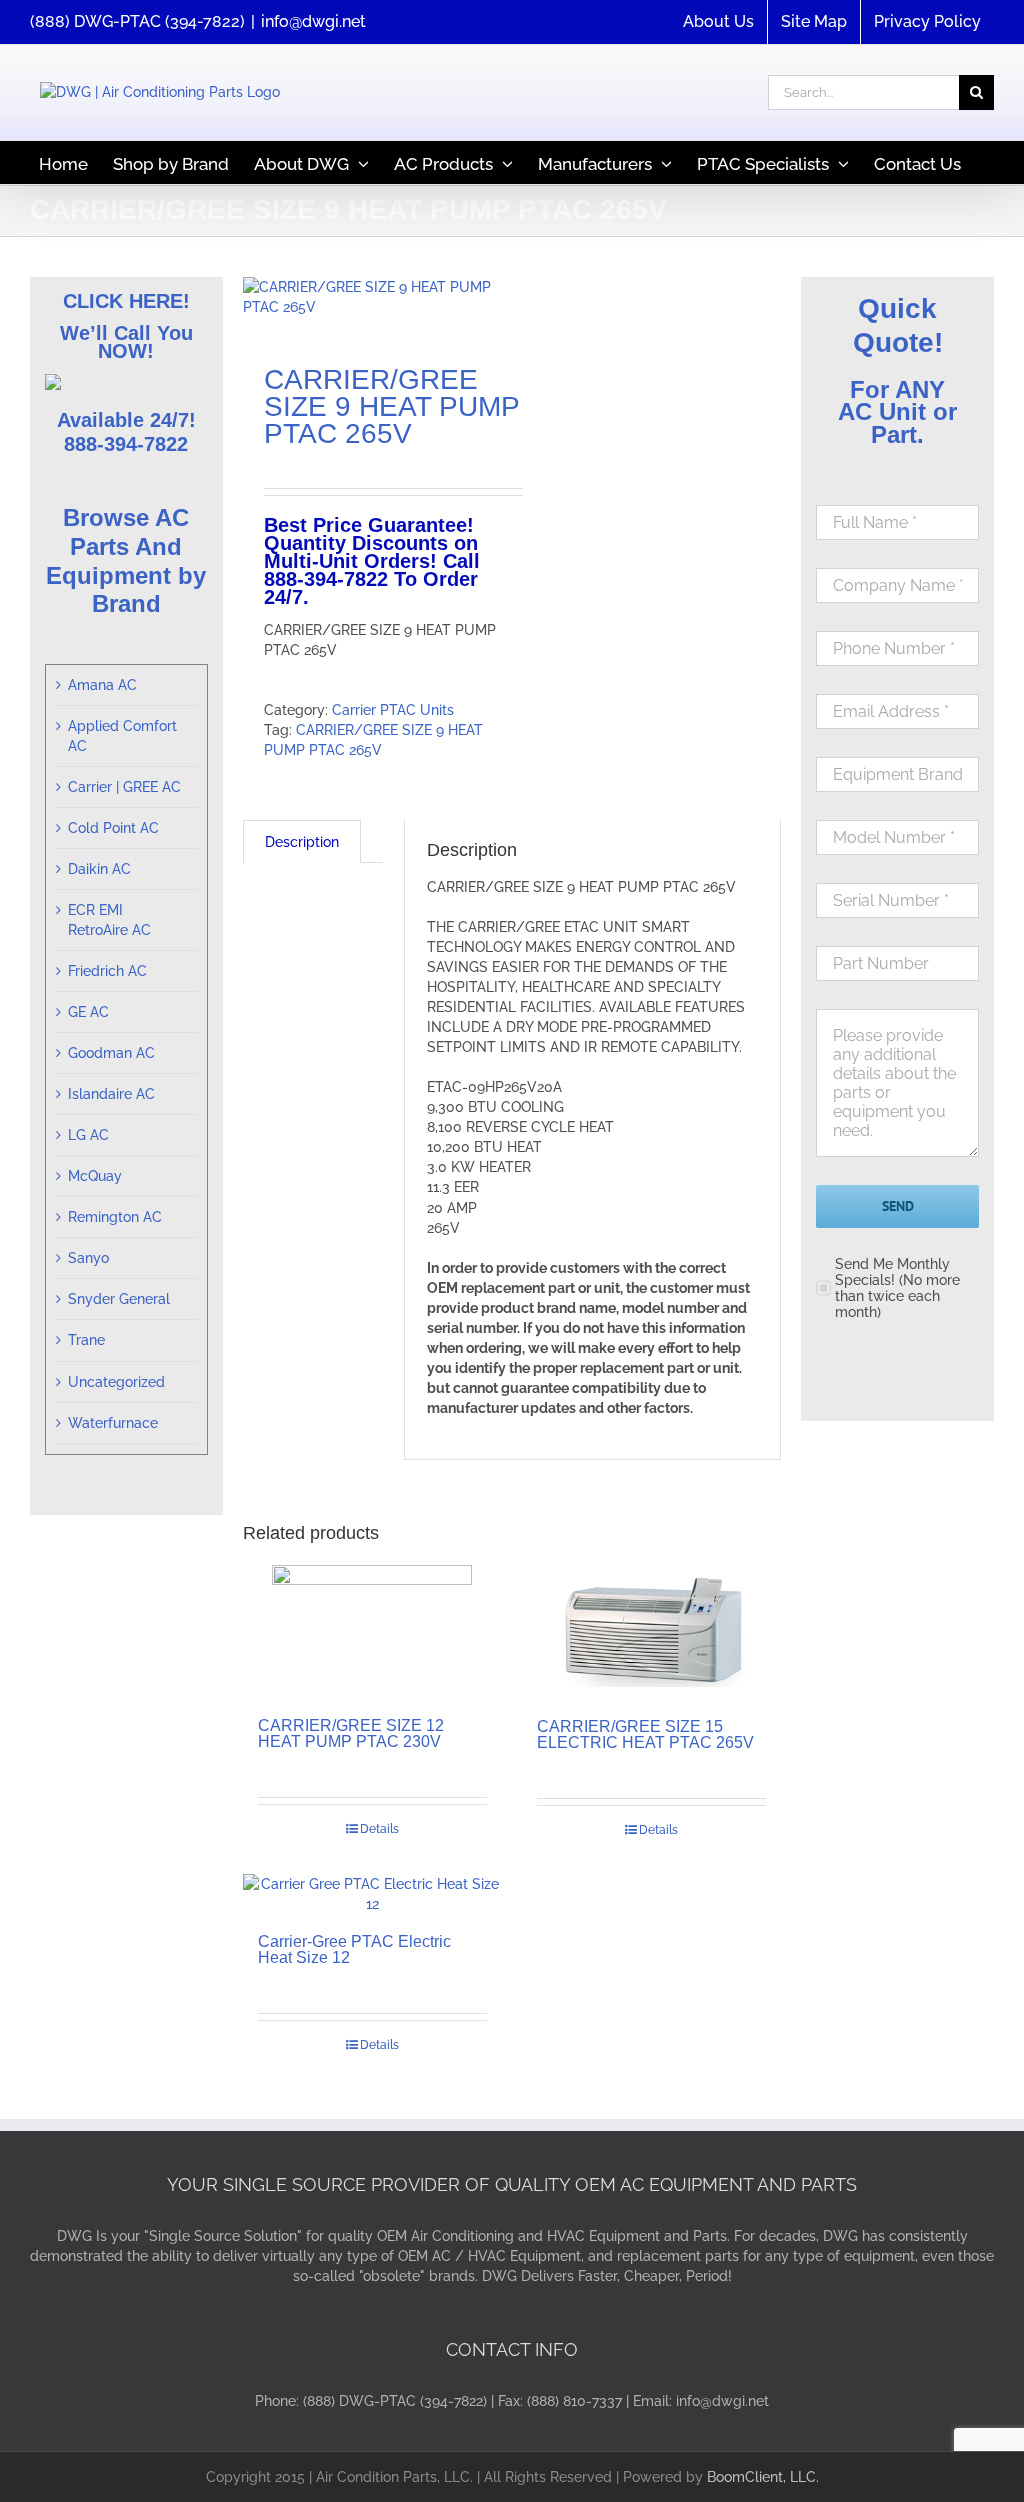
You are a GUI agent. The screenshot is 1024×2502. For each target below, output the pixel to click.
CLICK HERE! (126, 301)
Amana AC (102, 685)
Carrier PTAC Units (393, 710)
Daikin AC (99, 869)
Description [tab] (302, 842)
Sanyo (88, 1258)
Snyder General (119, 1299)
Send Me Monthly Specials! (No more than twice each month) (897, 1288)
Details (379, 1829)
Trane (86, 1340)
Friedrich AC (107, 971)
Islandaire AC (111, 1094)
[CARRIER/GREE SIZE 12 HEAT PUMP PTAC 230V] (372, 1631)
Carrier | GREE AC (124, 787)
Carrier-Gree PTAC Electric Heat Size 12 (354, 1949)
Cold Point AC (113, 828)
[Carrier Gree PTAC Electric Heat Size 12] (372, 297)
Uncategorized (116, 1382)
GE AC (88, 1012)
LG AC (88, 1135)
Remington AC (115, 1217)
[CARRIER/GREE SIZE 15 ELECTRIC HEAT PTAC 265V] (651, 1631)
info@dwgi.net (313, 21)
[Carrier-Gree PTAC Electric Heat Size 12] (372, 1894)
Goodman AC (111, 1053)
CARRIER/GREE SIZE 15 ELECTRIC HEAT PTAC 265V (645, 1734)
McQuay (95, 1176)
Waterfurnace (113, 1423)
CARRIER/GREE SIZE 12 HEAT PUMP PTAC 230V (351, 1733)
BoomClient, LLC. (763, 2477)
